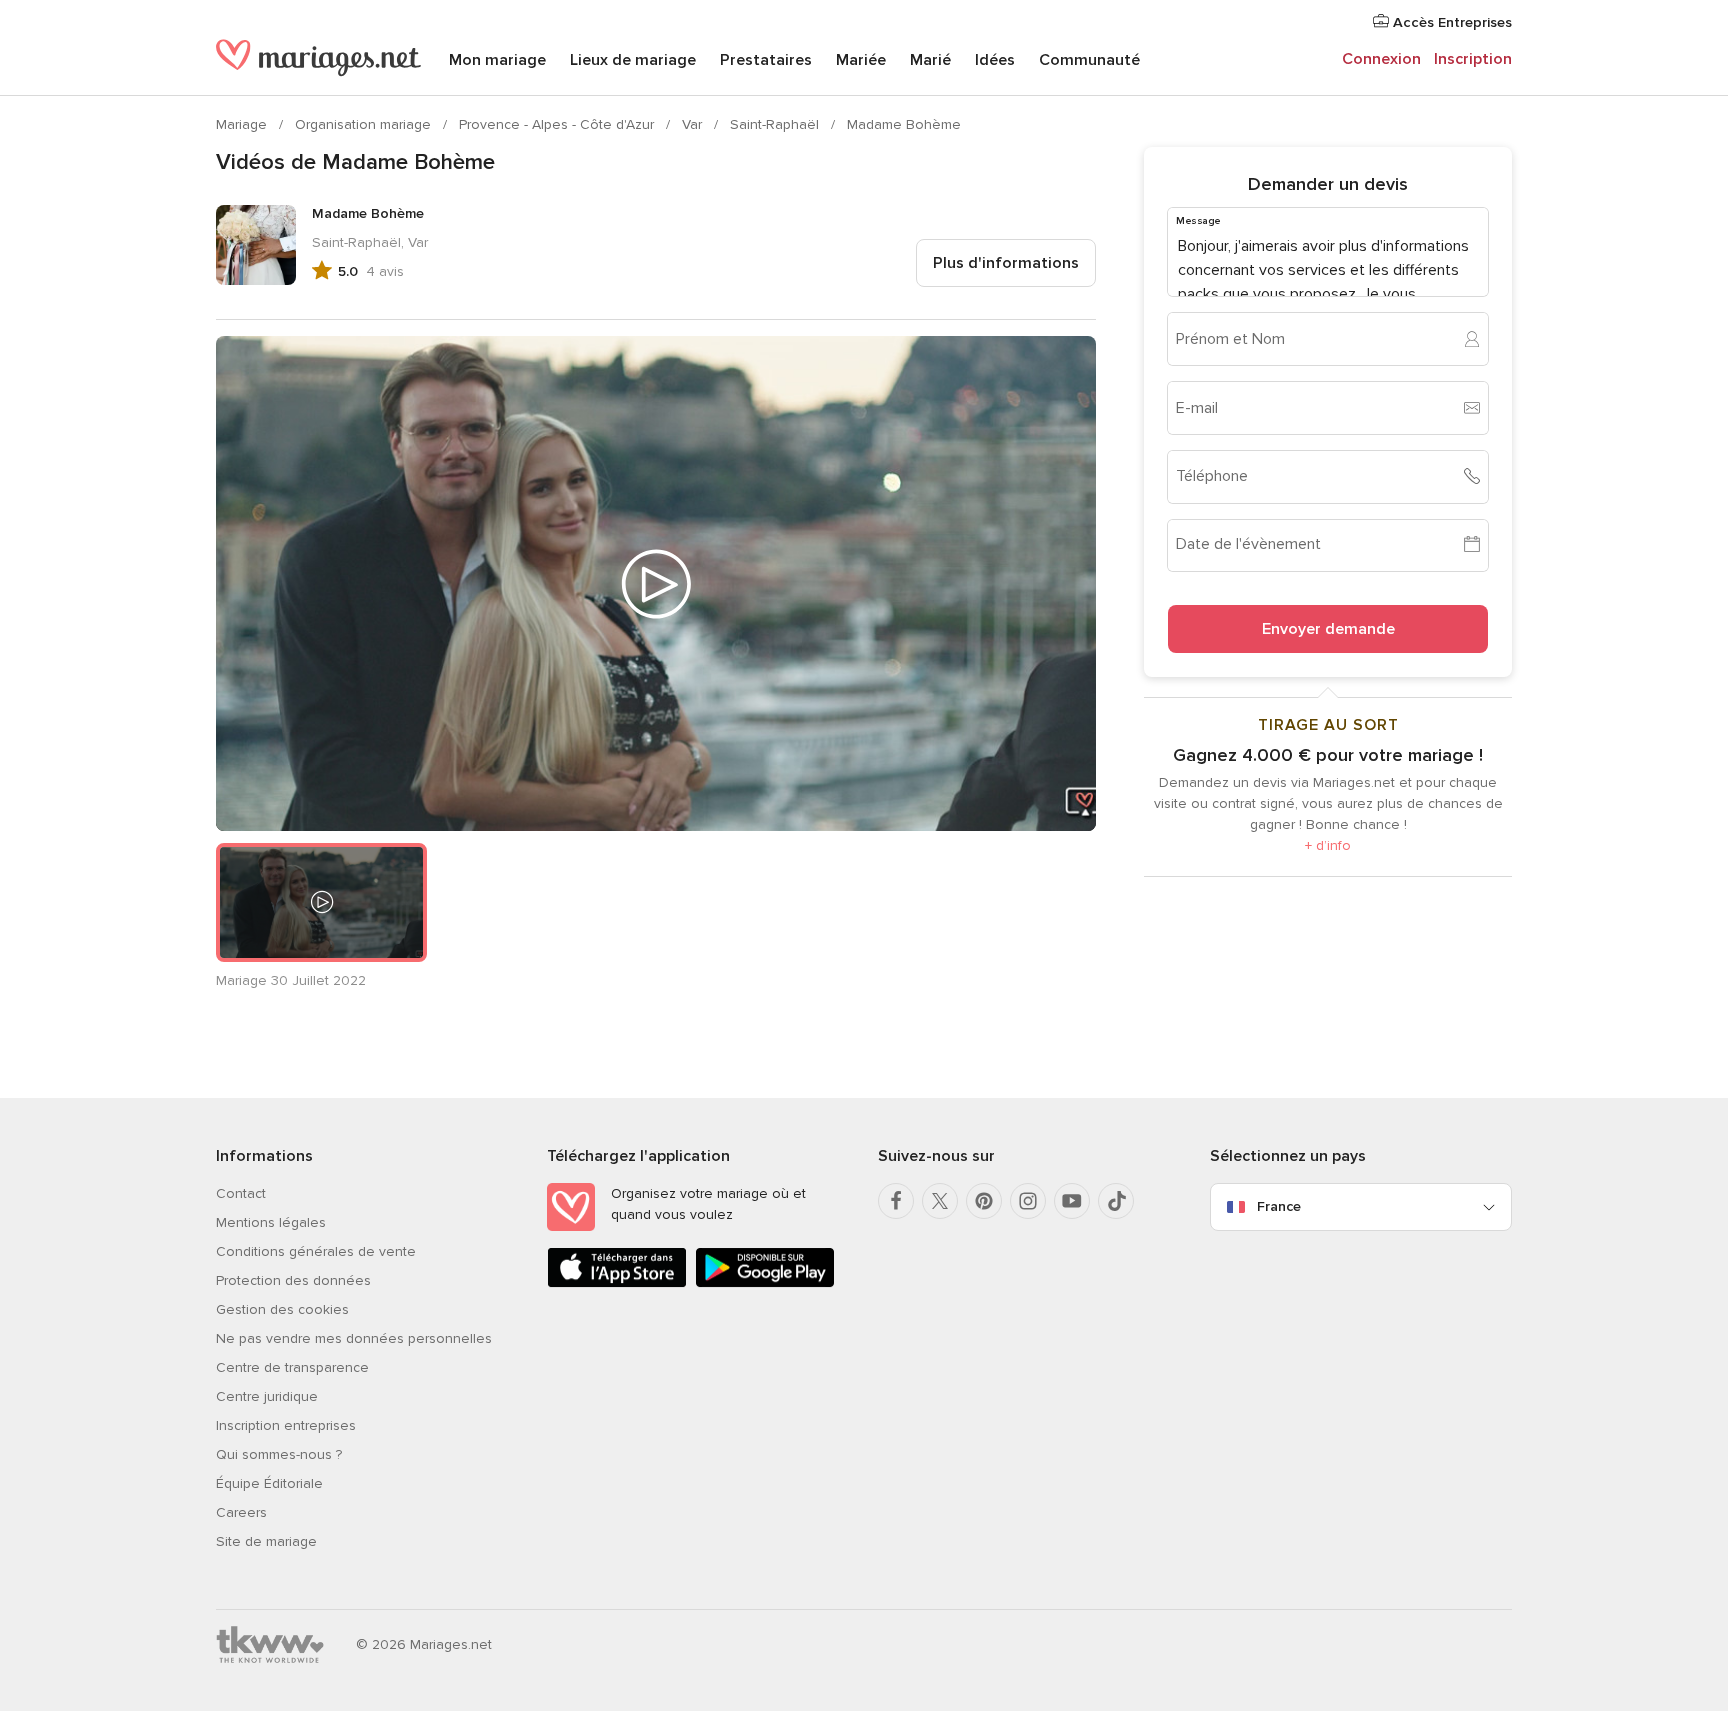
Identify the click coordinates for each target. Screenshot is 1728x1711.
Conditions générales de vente (316, 1251)
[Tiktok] (1116, 1201)
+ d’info (1328, 844)
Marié (930, 60)
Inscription (1473, 59)
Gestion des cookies (282, 1309)
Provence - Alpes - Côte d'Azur (558, 124)
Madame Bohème (904, 124)
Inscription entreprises (286, 1425)
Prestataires (766, 60)
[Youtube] (1072, 1201)
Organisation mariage (365, 124)
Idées (995, 60)
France (1279, 1206)
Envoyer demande (1328, 628)
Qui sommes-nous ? (279, 1454)
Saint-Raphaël (776, 124)
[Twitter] (940, 1201)
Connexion (1381, 59)
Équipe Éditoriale (269, 1483)
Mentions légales (271, 1222)
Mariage (243, 124)
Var (694, 124)
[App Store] (617, 1283)
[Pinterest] (984, 1201)
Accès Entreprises (1450, 22)
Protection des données (293, 1280)
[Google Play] (765, 1283)
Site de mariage (266, 1541)
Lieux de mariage (633, 60)
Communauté (1089, 60)
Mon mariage (497, 60)
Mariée (861, 60)
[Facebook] (896, 1201)
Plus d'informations (1006, 263)
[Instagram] (1028, 1201)
